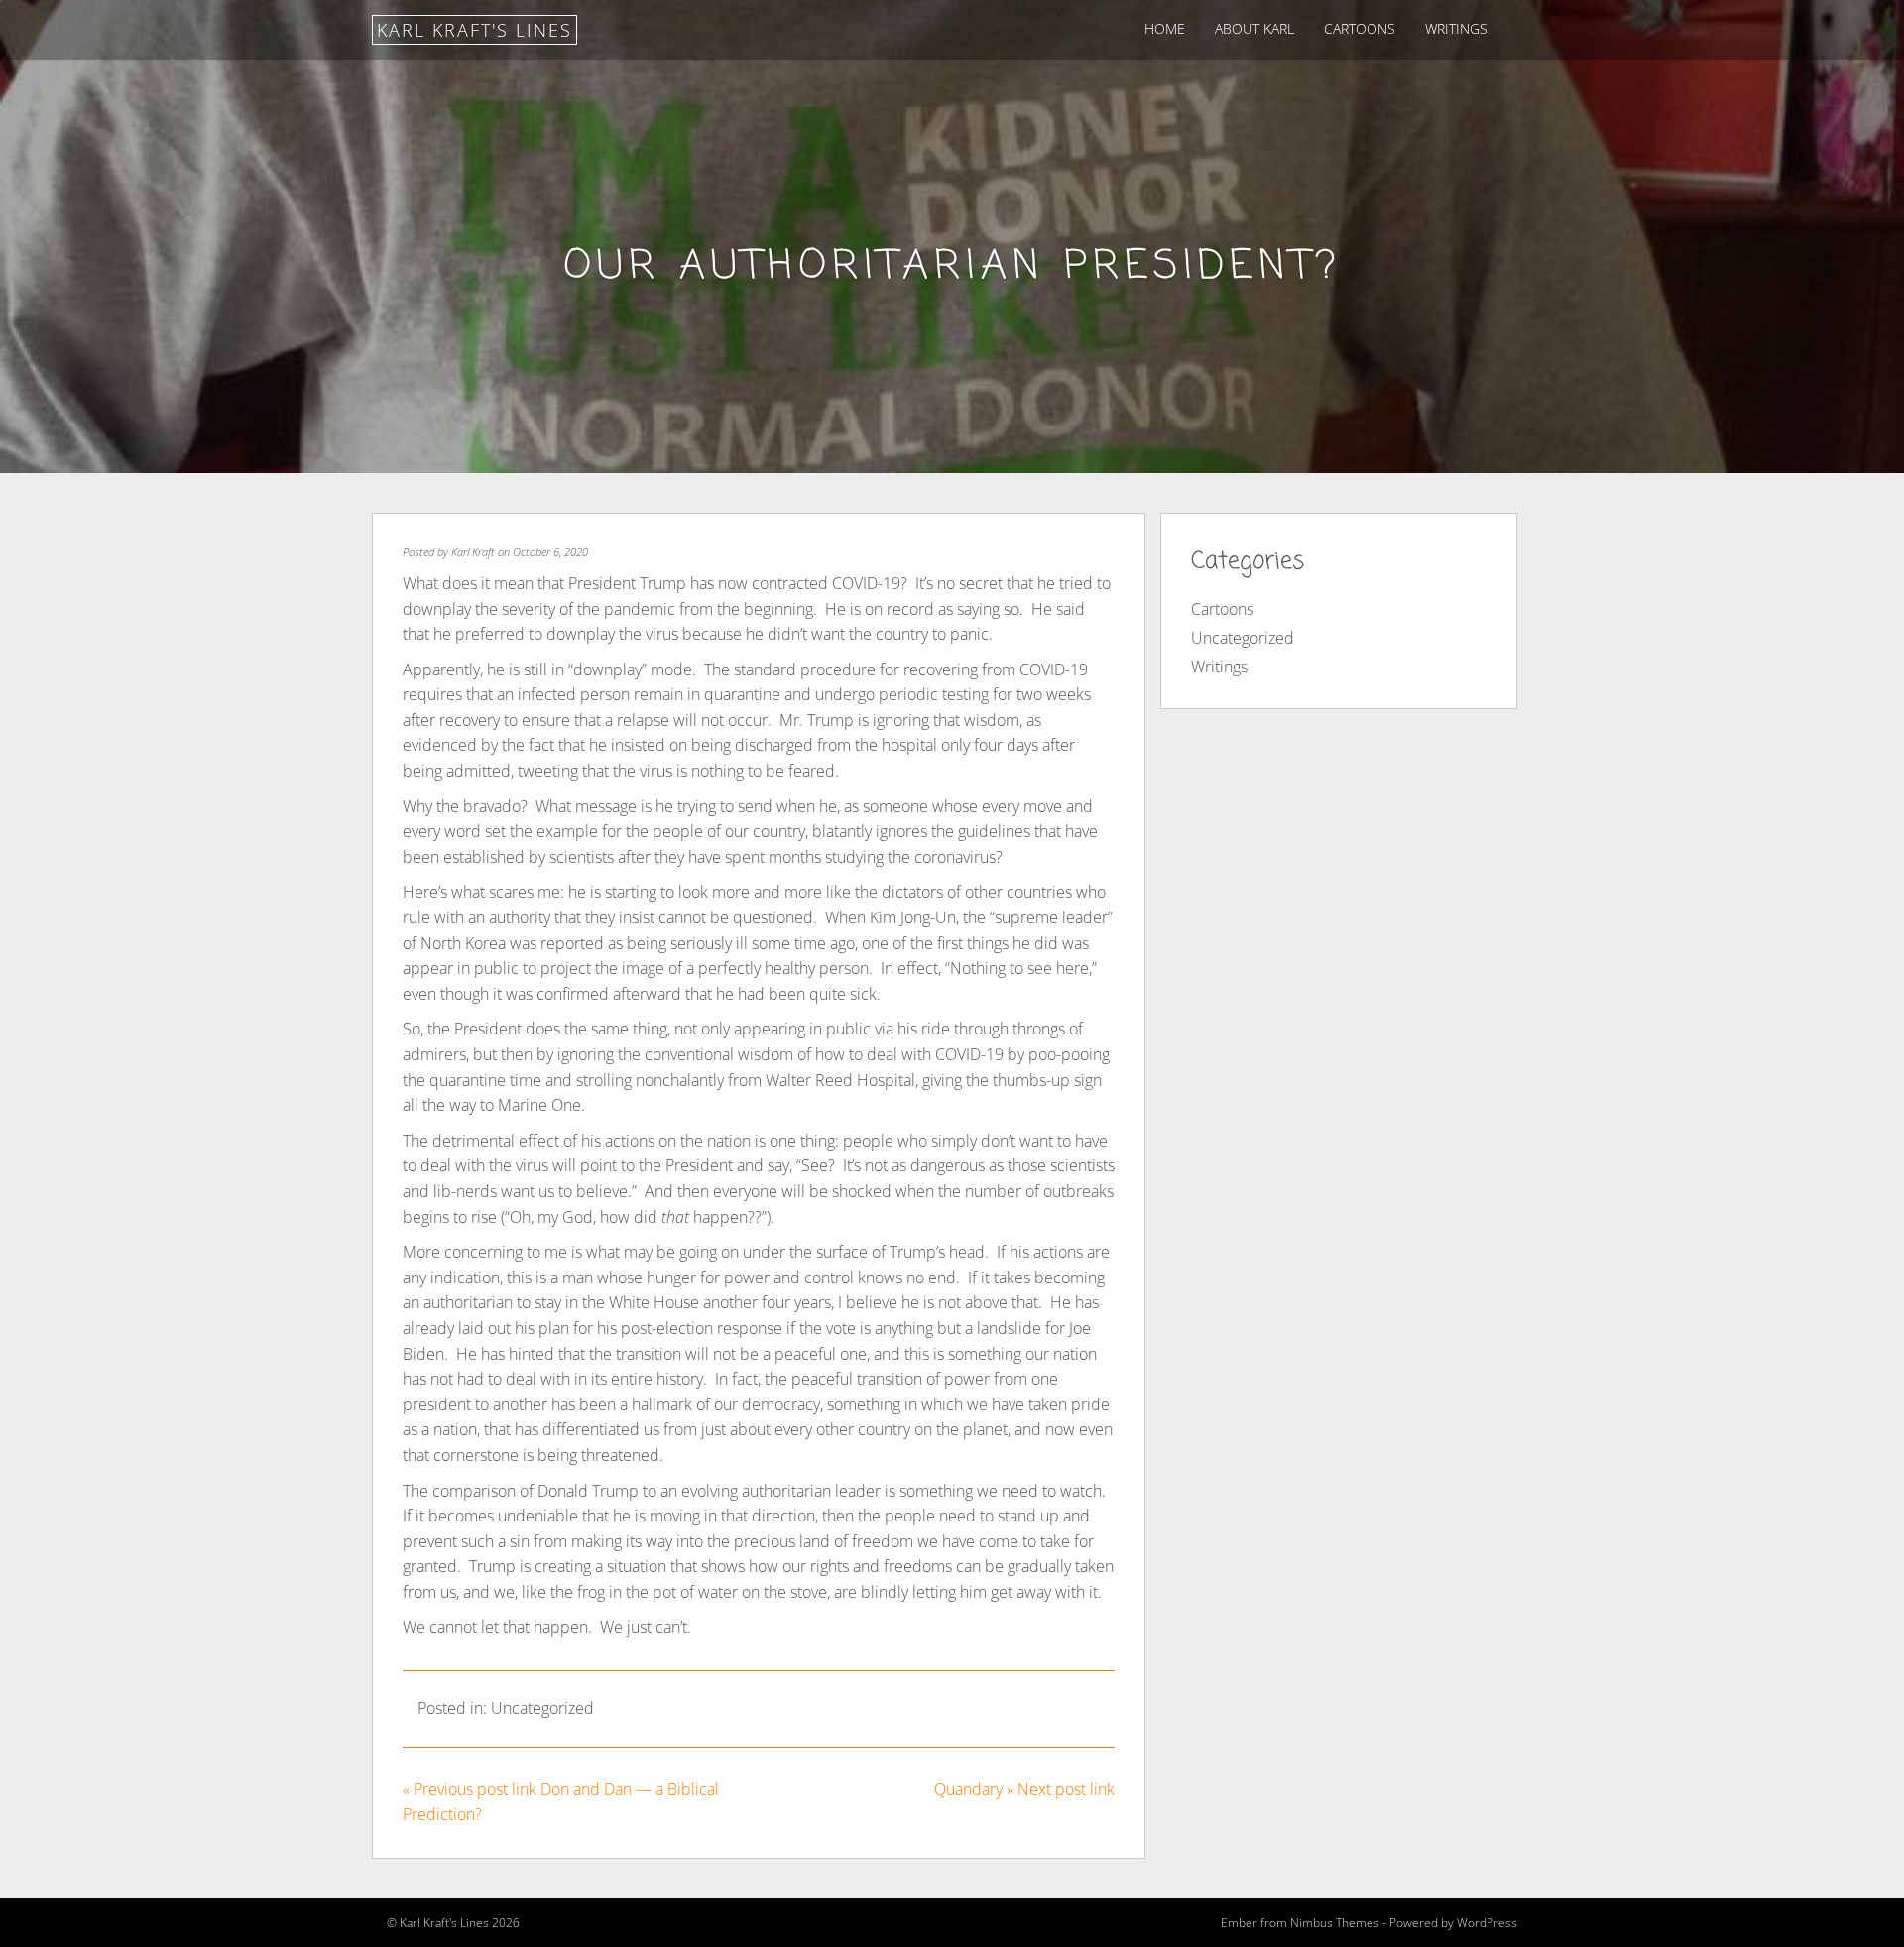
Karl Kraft (473, 552)
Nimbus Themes (1335, 1923)
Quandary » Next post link (1024, 1789)
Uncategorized (542, 1708)
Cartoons (1360, 28)
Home (1165, 28)
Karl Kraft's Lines (475, 30)
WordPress (1487, 1923)
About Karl (1254, 28)
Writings (1456, 28)
